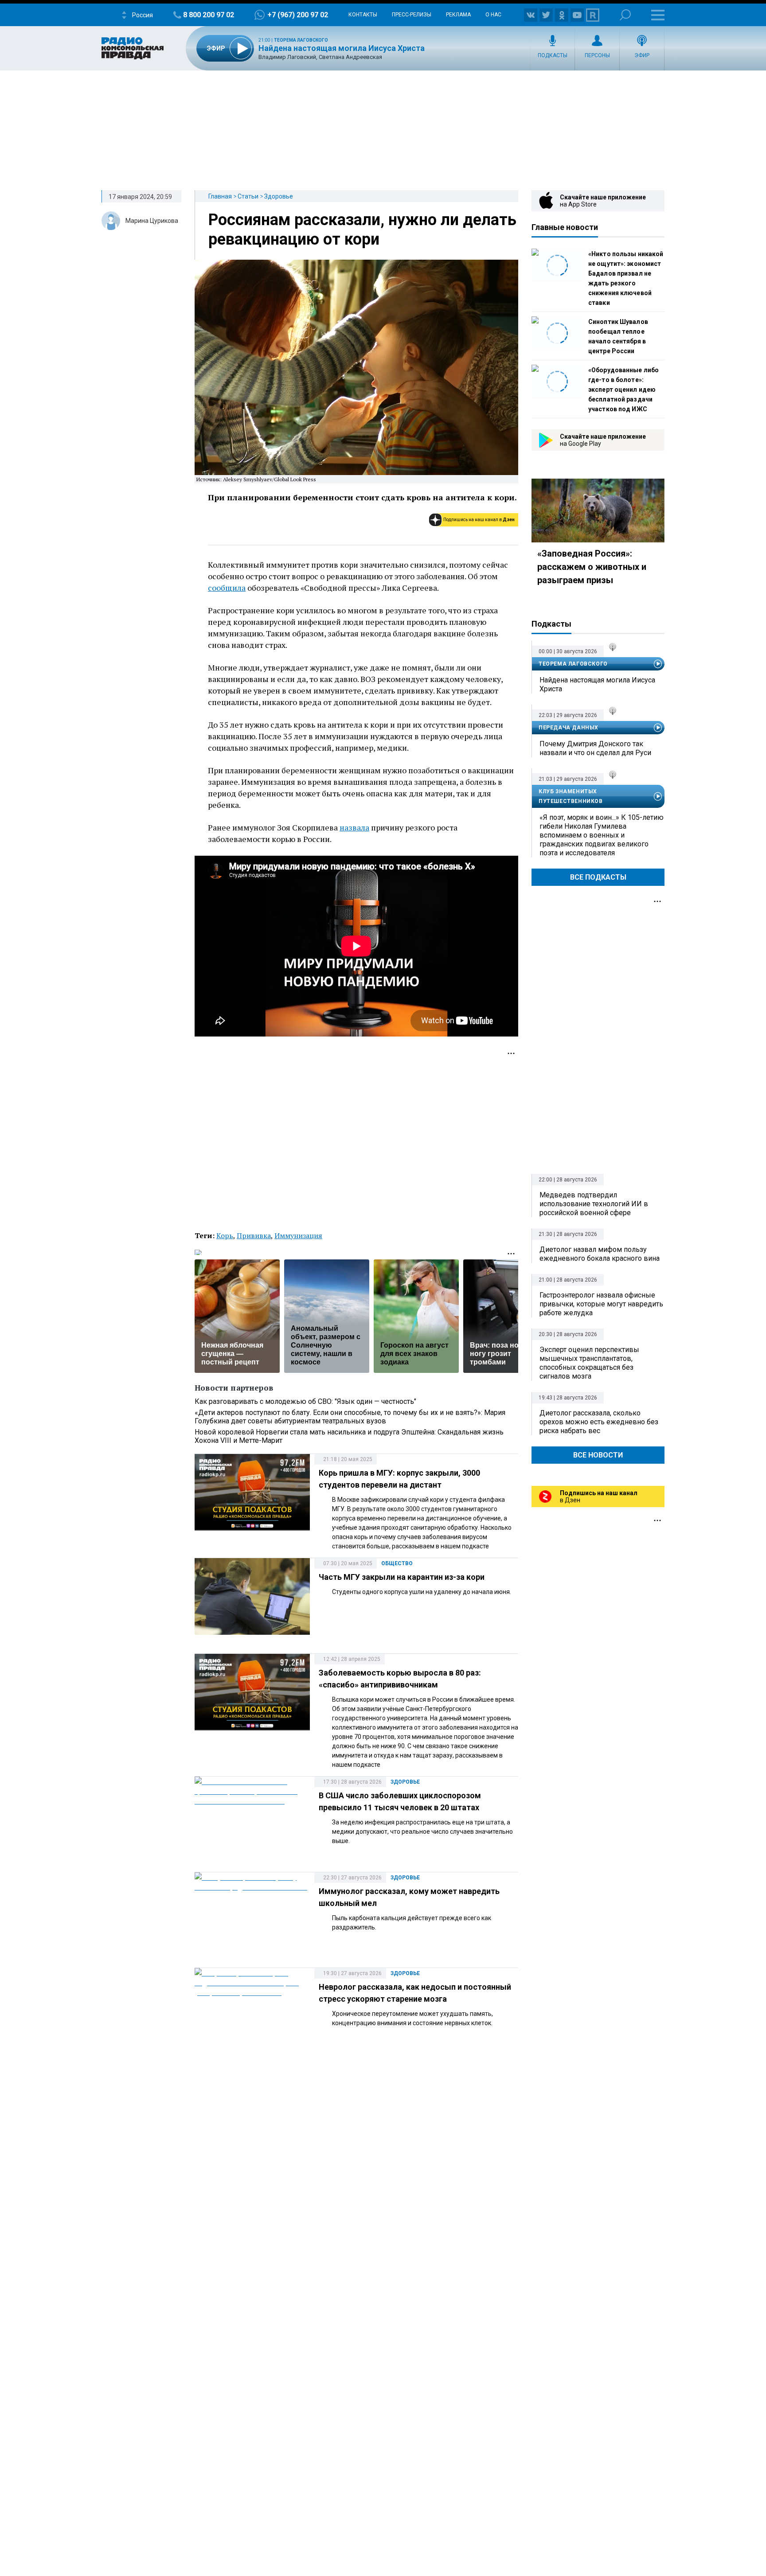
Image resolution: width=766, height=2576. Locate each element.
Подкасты (553, 55)
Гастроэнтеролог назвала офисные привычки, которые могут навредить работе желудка (601, 1304)
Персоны (597, 55)
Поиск (625, 15)
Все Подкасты (598, 877)
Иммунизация (298, 1235)
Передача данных (569, 728)
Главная (220, 196)
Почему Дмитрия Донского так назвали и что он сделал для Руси (595, 748)
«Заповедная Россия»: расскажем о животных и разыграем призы (592, 567)
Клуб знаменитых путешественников (571, 796)
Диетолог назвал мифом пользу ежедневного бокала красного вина (600, 1254)
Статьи (248, 196)
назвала (354, 827)
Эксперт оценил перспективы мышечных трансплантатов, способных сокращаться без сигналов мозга (589, 1363)
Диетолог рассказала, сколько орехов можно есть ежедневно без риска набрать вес (599, 1422)
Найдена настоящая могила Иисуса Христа (342, 48)
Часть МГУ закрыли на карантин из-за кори (402, 1577)
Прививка (254, 1235)
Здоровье (279, 196)
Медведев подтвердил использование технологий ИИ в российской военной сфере (594, 1204)
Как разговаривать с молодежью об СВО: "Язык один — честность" (305, 1401)
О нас (493, 15)
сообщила (227, 588)
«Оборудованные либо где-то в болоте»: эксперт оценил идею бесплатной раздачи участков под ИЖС (623, 390)
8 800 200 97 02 (209, 15)
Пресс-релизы (412, 15)
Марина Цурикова (152, 221)
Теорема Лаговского (301, 40)
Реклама (458, 15)
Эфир (642, 55)
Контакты (363, 15)
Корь (225, 1235)
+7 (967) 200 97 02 (298, 15)
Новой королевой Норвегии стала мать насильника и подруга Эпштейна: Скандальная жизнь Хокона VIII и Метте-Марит (349, 1436)
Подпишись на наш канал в (479, 520)
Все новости (598, 1455)
